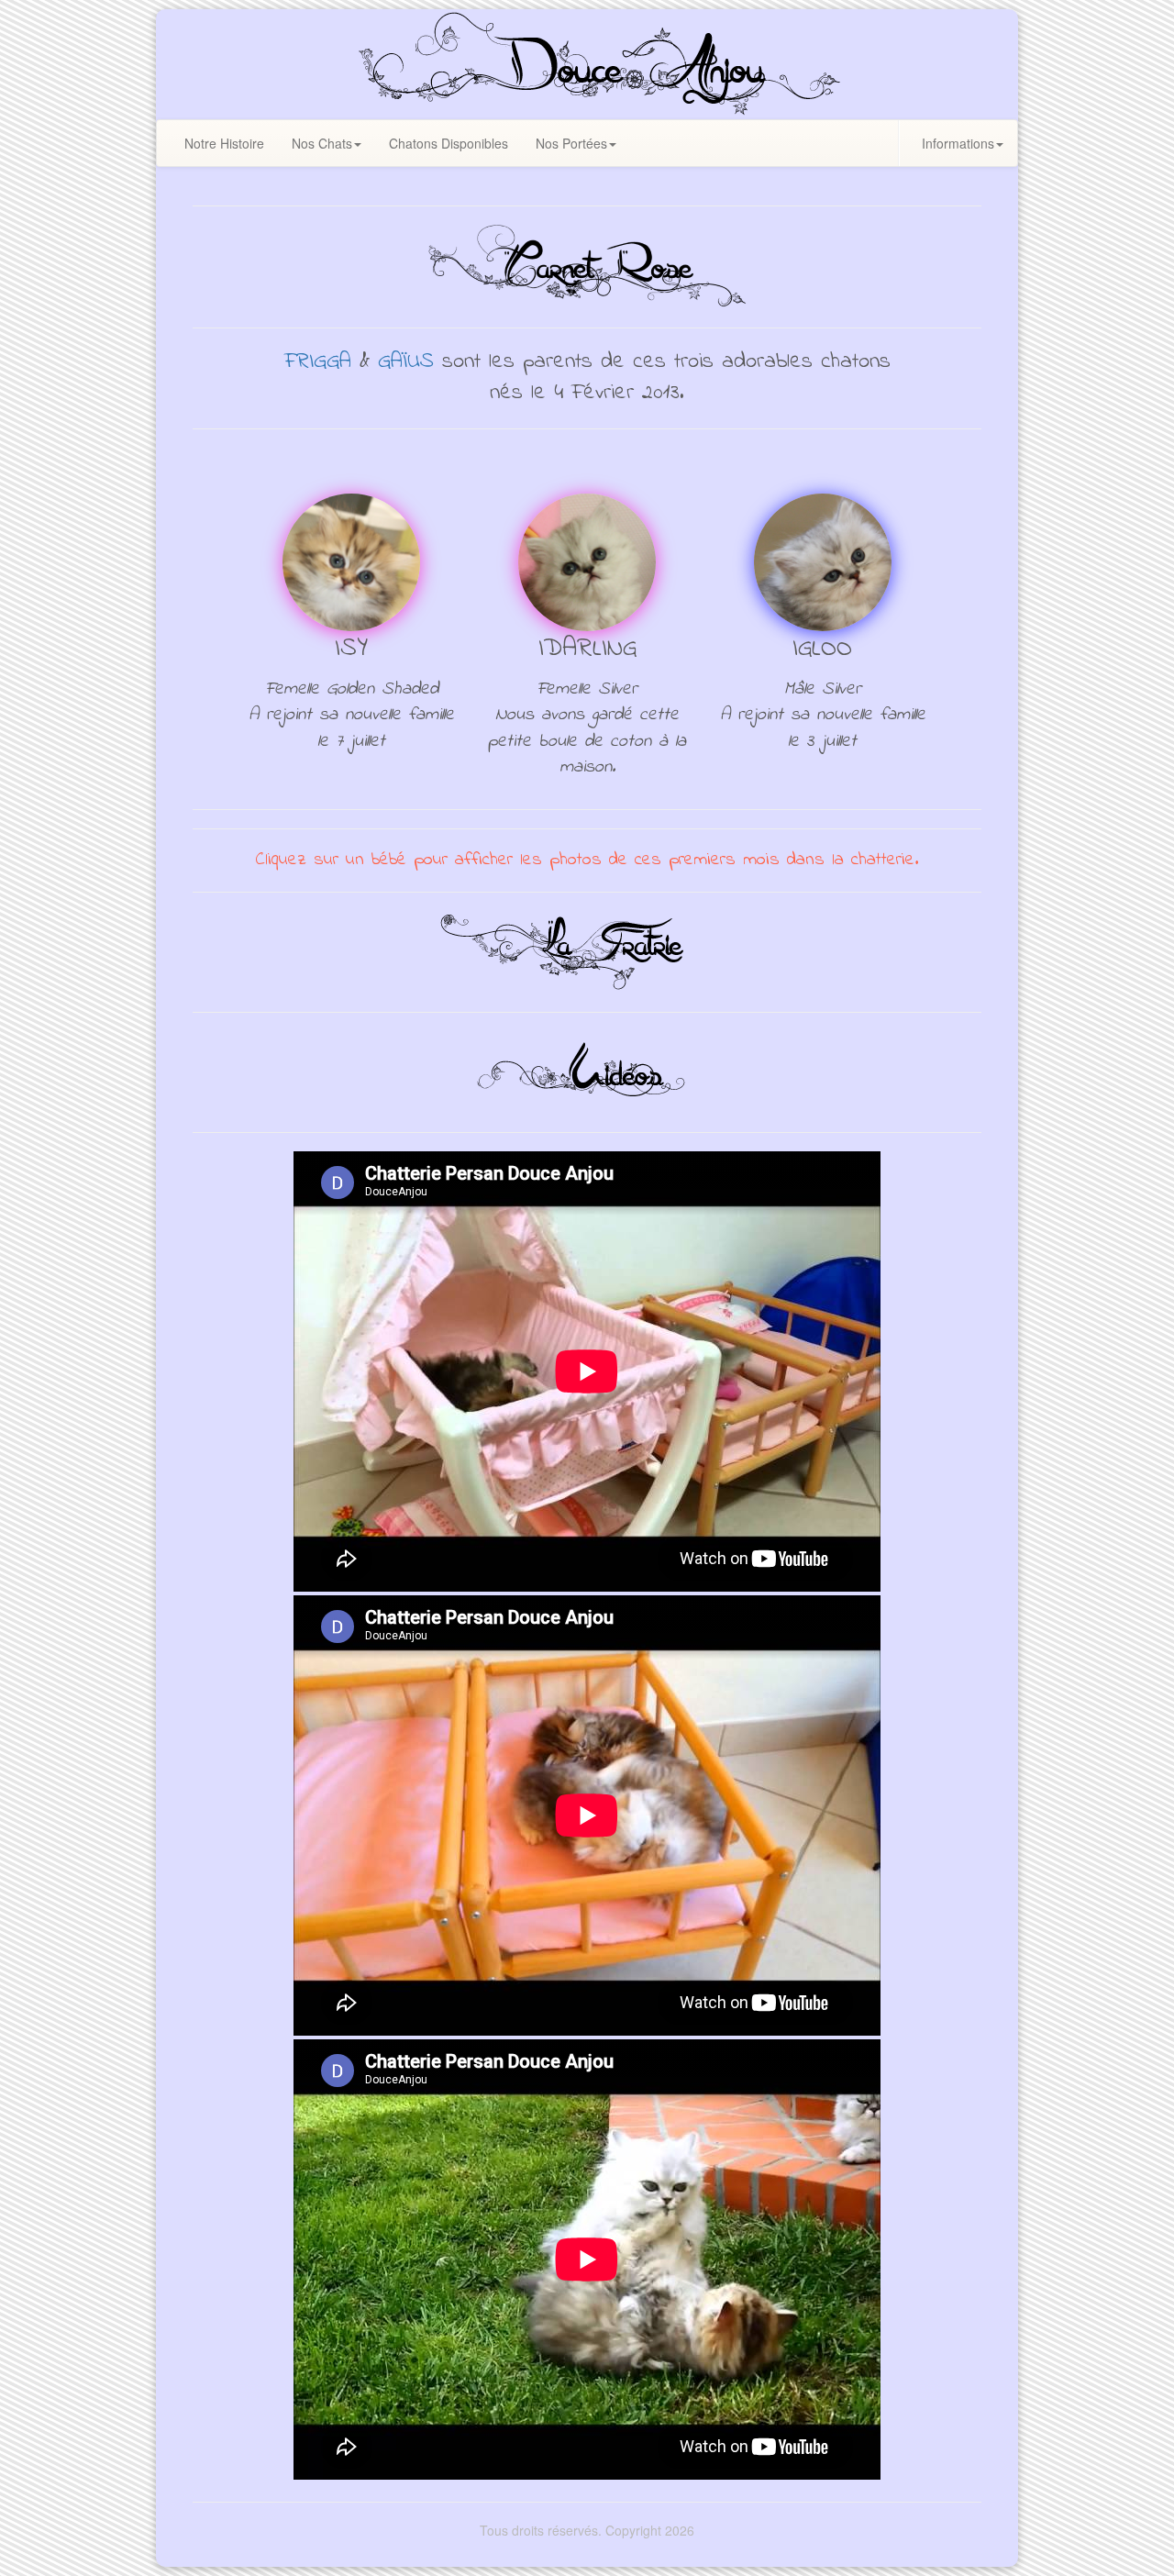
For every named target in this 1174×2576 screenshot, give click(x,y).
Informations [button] (958, 143)
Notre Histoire (224, 143)
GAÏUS (406, 362)
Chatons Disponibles (449, 143)
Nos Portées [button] (571, 143)
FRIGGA (318, 362)
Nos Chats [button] (322, 143)
